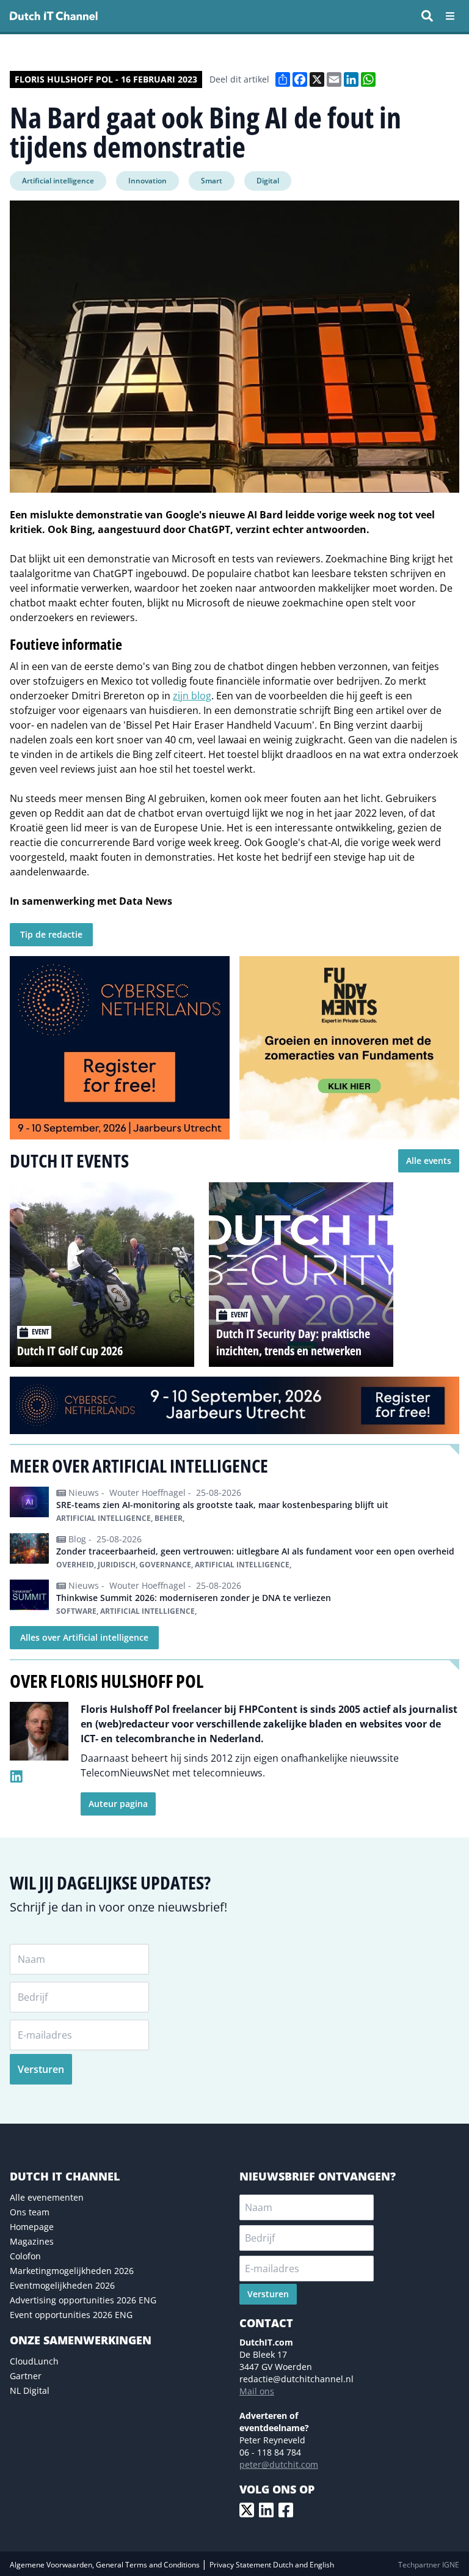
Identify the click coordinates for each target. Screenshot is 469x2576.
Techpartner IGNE (429, 2565)
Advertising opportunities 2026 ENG (83, 2300)
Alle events (429, 1161)
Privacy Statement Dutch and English (272, 2565)
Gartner (26, 2376)
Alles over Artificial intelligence (84, 1637)
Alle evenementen (47, 2197)
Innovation (147, 181)
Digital (268, 181)
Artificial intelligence (58, 181)
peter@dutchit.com (279, 2464)
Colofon (25, 2256)
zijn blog (192, 696)
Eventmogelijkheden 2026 (62, 2285)
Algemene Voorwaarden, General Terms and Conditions (106, 2565)
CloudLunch (34, 2361)
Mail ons (257, 2391)
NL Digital (30, 2390)
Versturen (41, 2069)
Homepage (32, 2227)
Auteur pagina (118, 1804)
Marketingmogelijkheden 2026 (72, 2271)
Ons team (30, 2212)
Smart (212, 181)
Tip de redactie (51, 934)
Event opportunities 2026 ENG (71, 2315)
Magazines (32, 2241)
